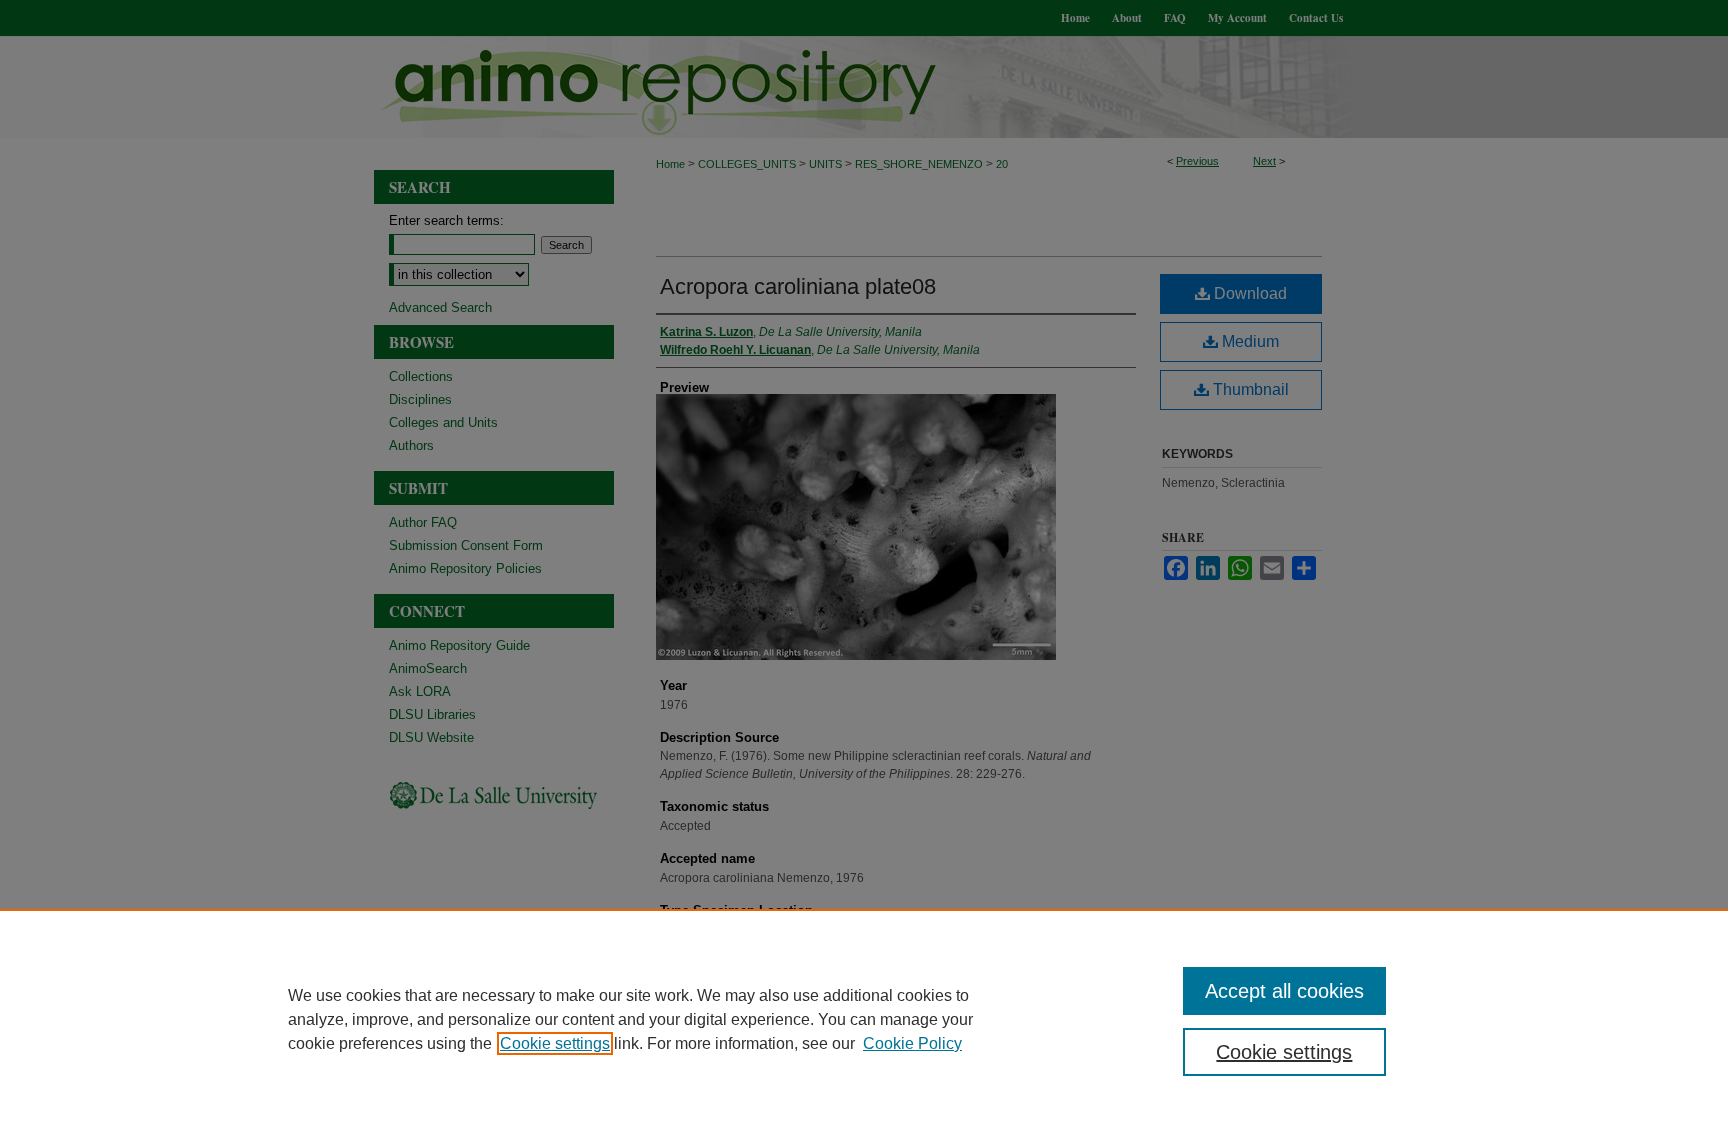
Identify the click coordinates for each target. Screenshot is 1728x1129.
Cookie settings (555, 1043)
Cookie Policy (912, 1043)
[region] (864, 1019)
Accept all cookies (1284, 991)
